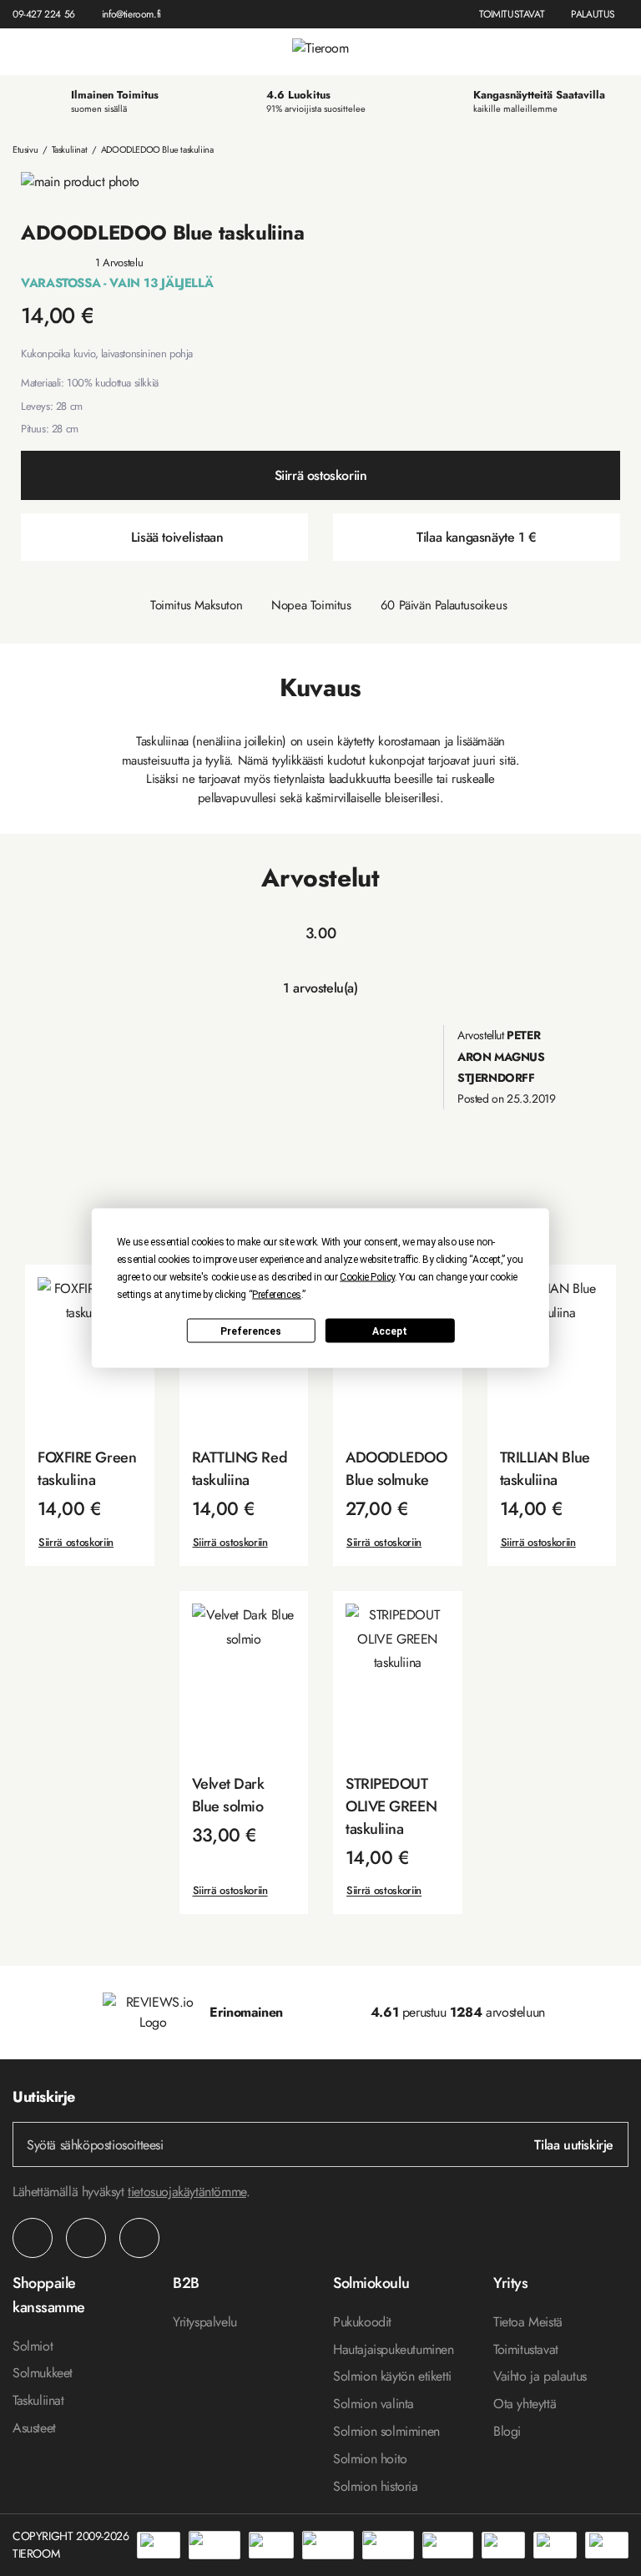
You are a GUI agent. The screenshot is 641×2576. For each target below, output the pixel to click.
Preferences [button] (277, 1295)
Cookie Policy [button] (367, 1277)
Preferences (251, 1331)
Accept (390, 1331)
